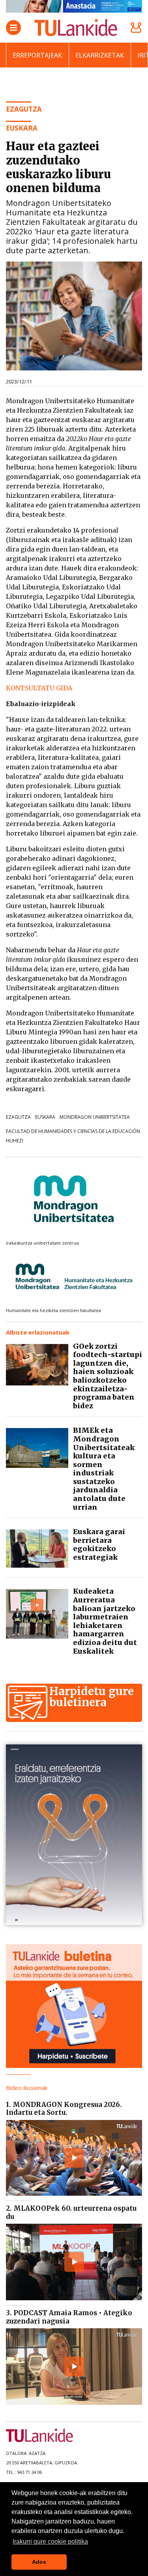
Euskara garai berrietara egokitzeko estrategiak (99, 1544)
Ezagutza (18, 1117)
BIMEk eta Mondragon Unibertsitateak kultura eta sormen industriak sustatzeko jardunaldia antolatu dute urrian (104, 1468)
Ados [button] (39, 2562)
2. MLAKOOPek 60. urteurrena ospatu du (71, 2212)
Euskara (45, 1117)
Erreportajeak (37, 55)
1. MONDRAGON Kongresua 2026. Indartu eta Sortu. (64, 2109)
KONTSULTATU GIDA (39, 688)
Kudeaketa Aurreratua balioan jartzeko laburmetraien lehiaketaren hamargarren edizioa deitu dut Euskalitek (105, 1621)
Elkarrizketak (100, 55)
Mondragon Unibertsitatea (95, 1117)
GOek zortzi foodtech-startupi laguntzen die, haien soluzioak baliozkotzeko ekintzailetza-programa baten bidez (108, 1376)
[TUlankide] (76, 28)
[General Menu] (13, 28)
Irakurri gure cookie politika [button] (50, 2541)
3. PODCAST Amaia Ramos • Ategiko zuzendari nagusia (69, 2317)
